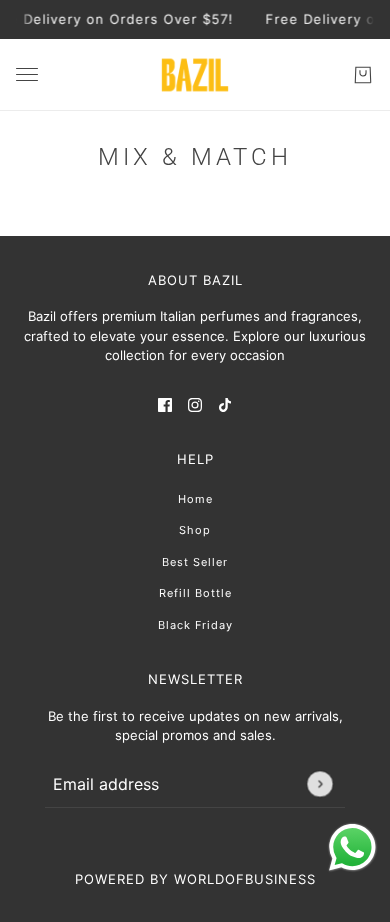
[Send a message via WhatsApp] (352, 847)
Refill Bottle (195, 593)
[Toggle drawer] (27, 74)
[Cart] (363, 75)
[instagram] (195, 405)
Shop (195, 530)
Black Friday (195, 625)
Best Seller (195, 562)
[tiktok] (225, 405)
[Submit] (319, 783)
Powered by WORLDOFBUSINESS (195, 879)
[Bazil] (195, 75)
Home (195, 499)
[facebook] (165, 405)
